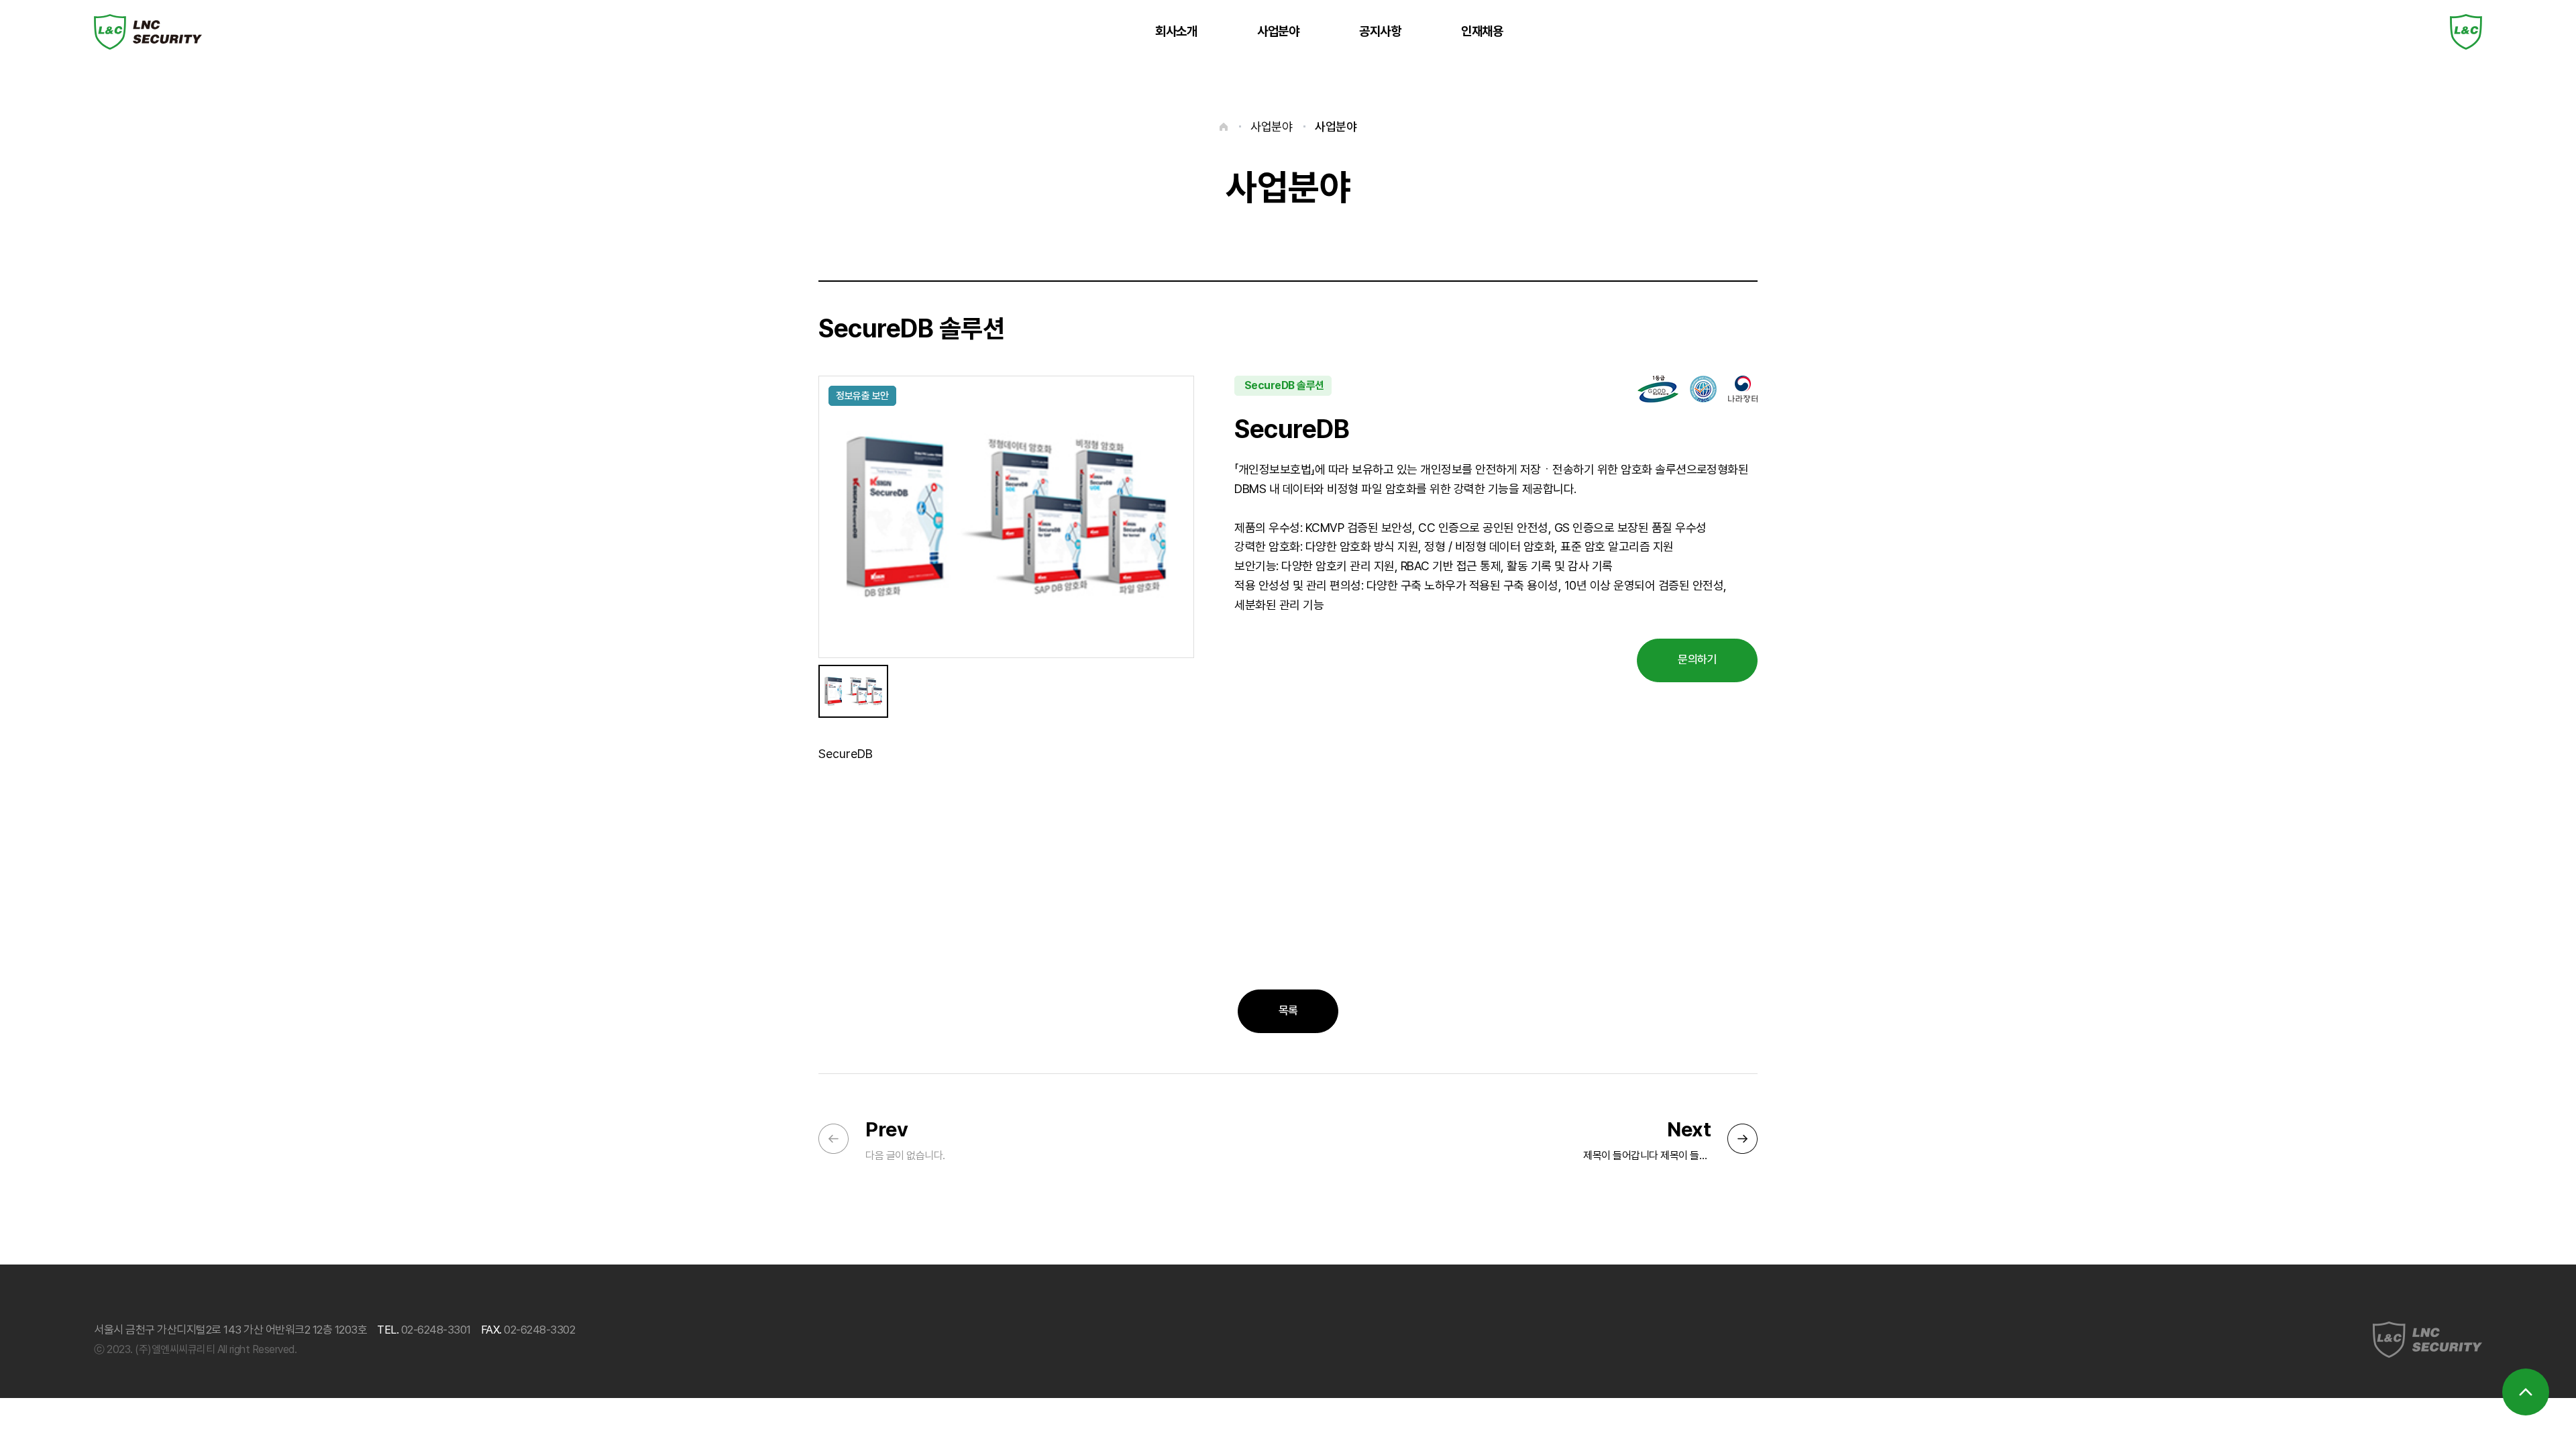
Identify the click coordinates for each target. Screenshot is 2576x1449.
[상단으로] (2526, 1392)
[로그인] (2466, 32)
